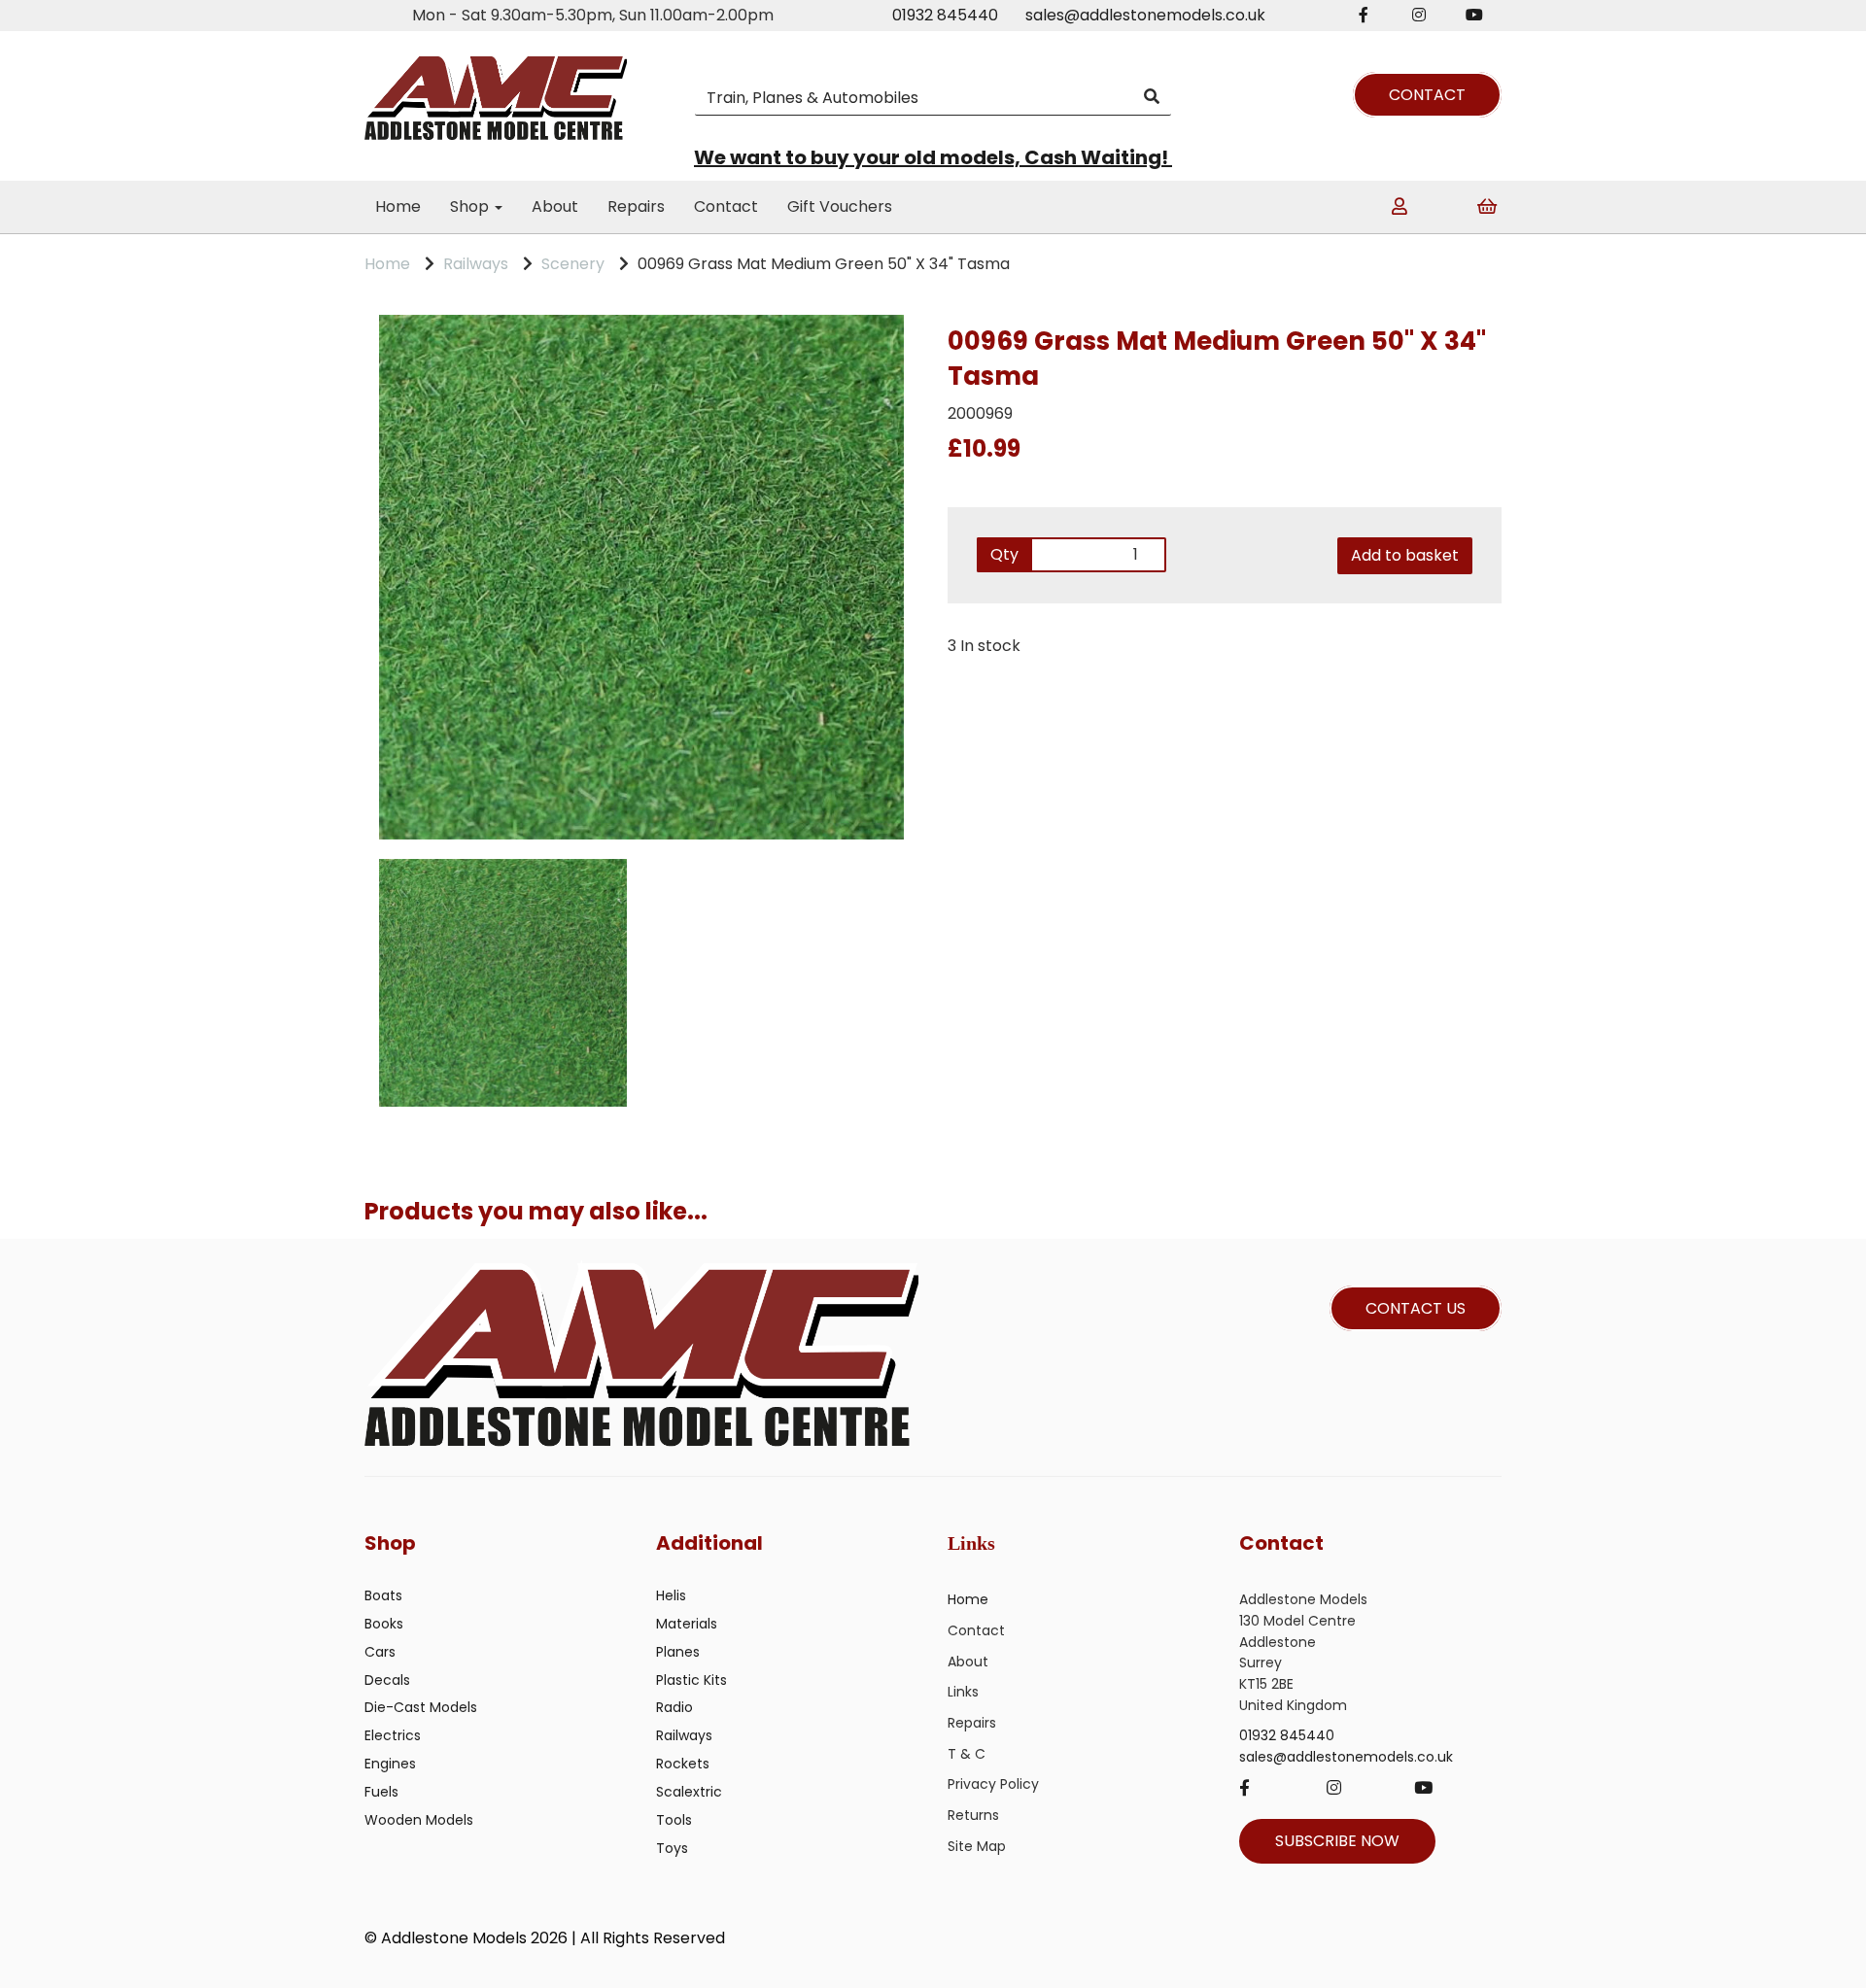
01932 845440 (945, 15)
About (555, 206)
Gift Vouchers (840, 206)
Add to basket (1405, 555)
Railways (476, 264)
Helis (671, 1595)
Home (398, 206)
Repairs (636, 206)
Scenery (573, 264)
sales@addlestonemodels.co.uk (1145, 15)
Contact (726, 206)
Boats (383, 1595)
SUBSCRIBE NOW (1337, 1841)
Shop (471, 206)
